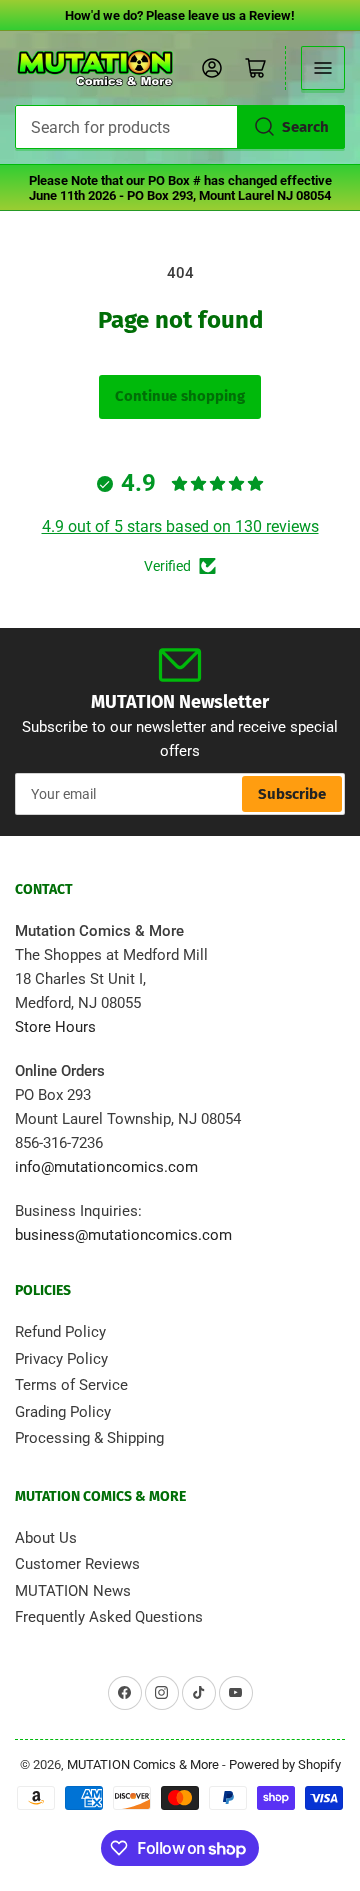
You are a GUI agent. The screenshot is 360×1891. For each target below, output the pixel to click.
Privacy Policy (61, 1359)
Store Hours (55, 1027)
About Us (46, 1538)
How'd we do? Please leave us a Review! (180, 15)
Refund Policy (60, 1332)
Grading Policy (63, 1412)
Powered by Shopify (285, 1764)
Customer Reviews (77, 1564)
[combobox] (180, 127)
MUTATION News (73, 1591)
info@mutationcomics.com (106, 1167)
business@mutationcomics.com (123, 1235)
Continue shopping (180, 396)
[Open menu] (323, 68)
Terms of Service (71, 1385)
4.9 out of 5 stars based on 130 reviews (180, 526)
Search (305, 127)
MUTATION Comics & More (143, 1764)
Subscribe (292, 794)
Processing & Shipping (89, 1438)
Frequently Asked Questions (109, 1617)
